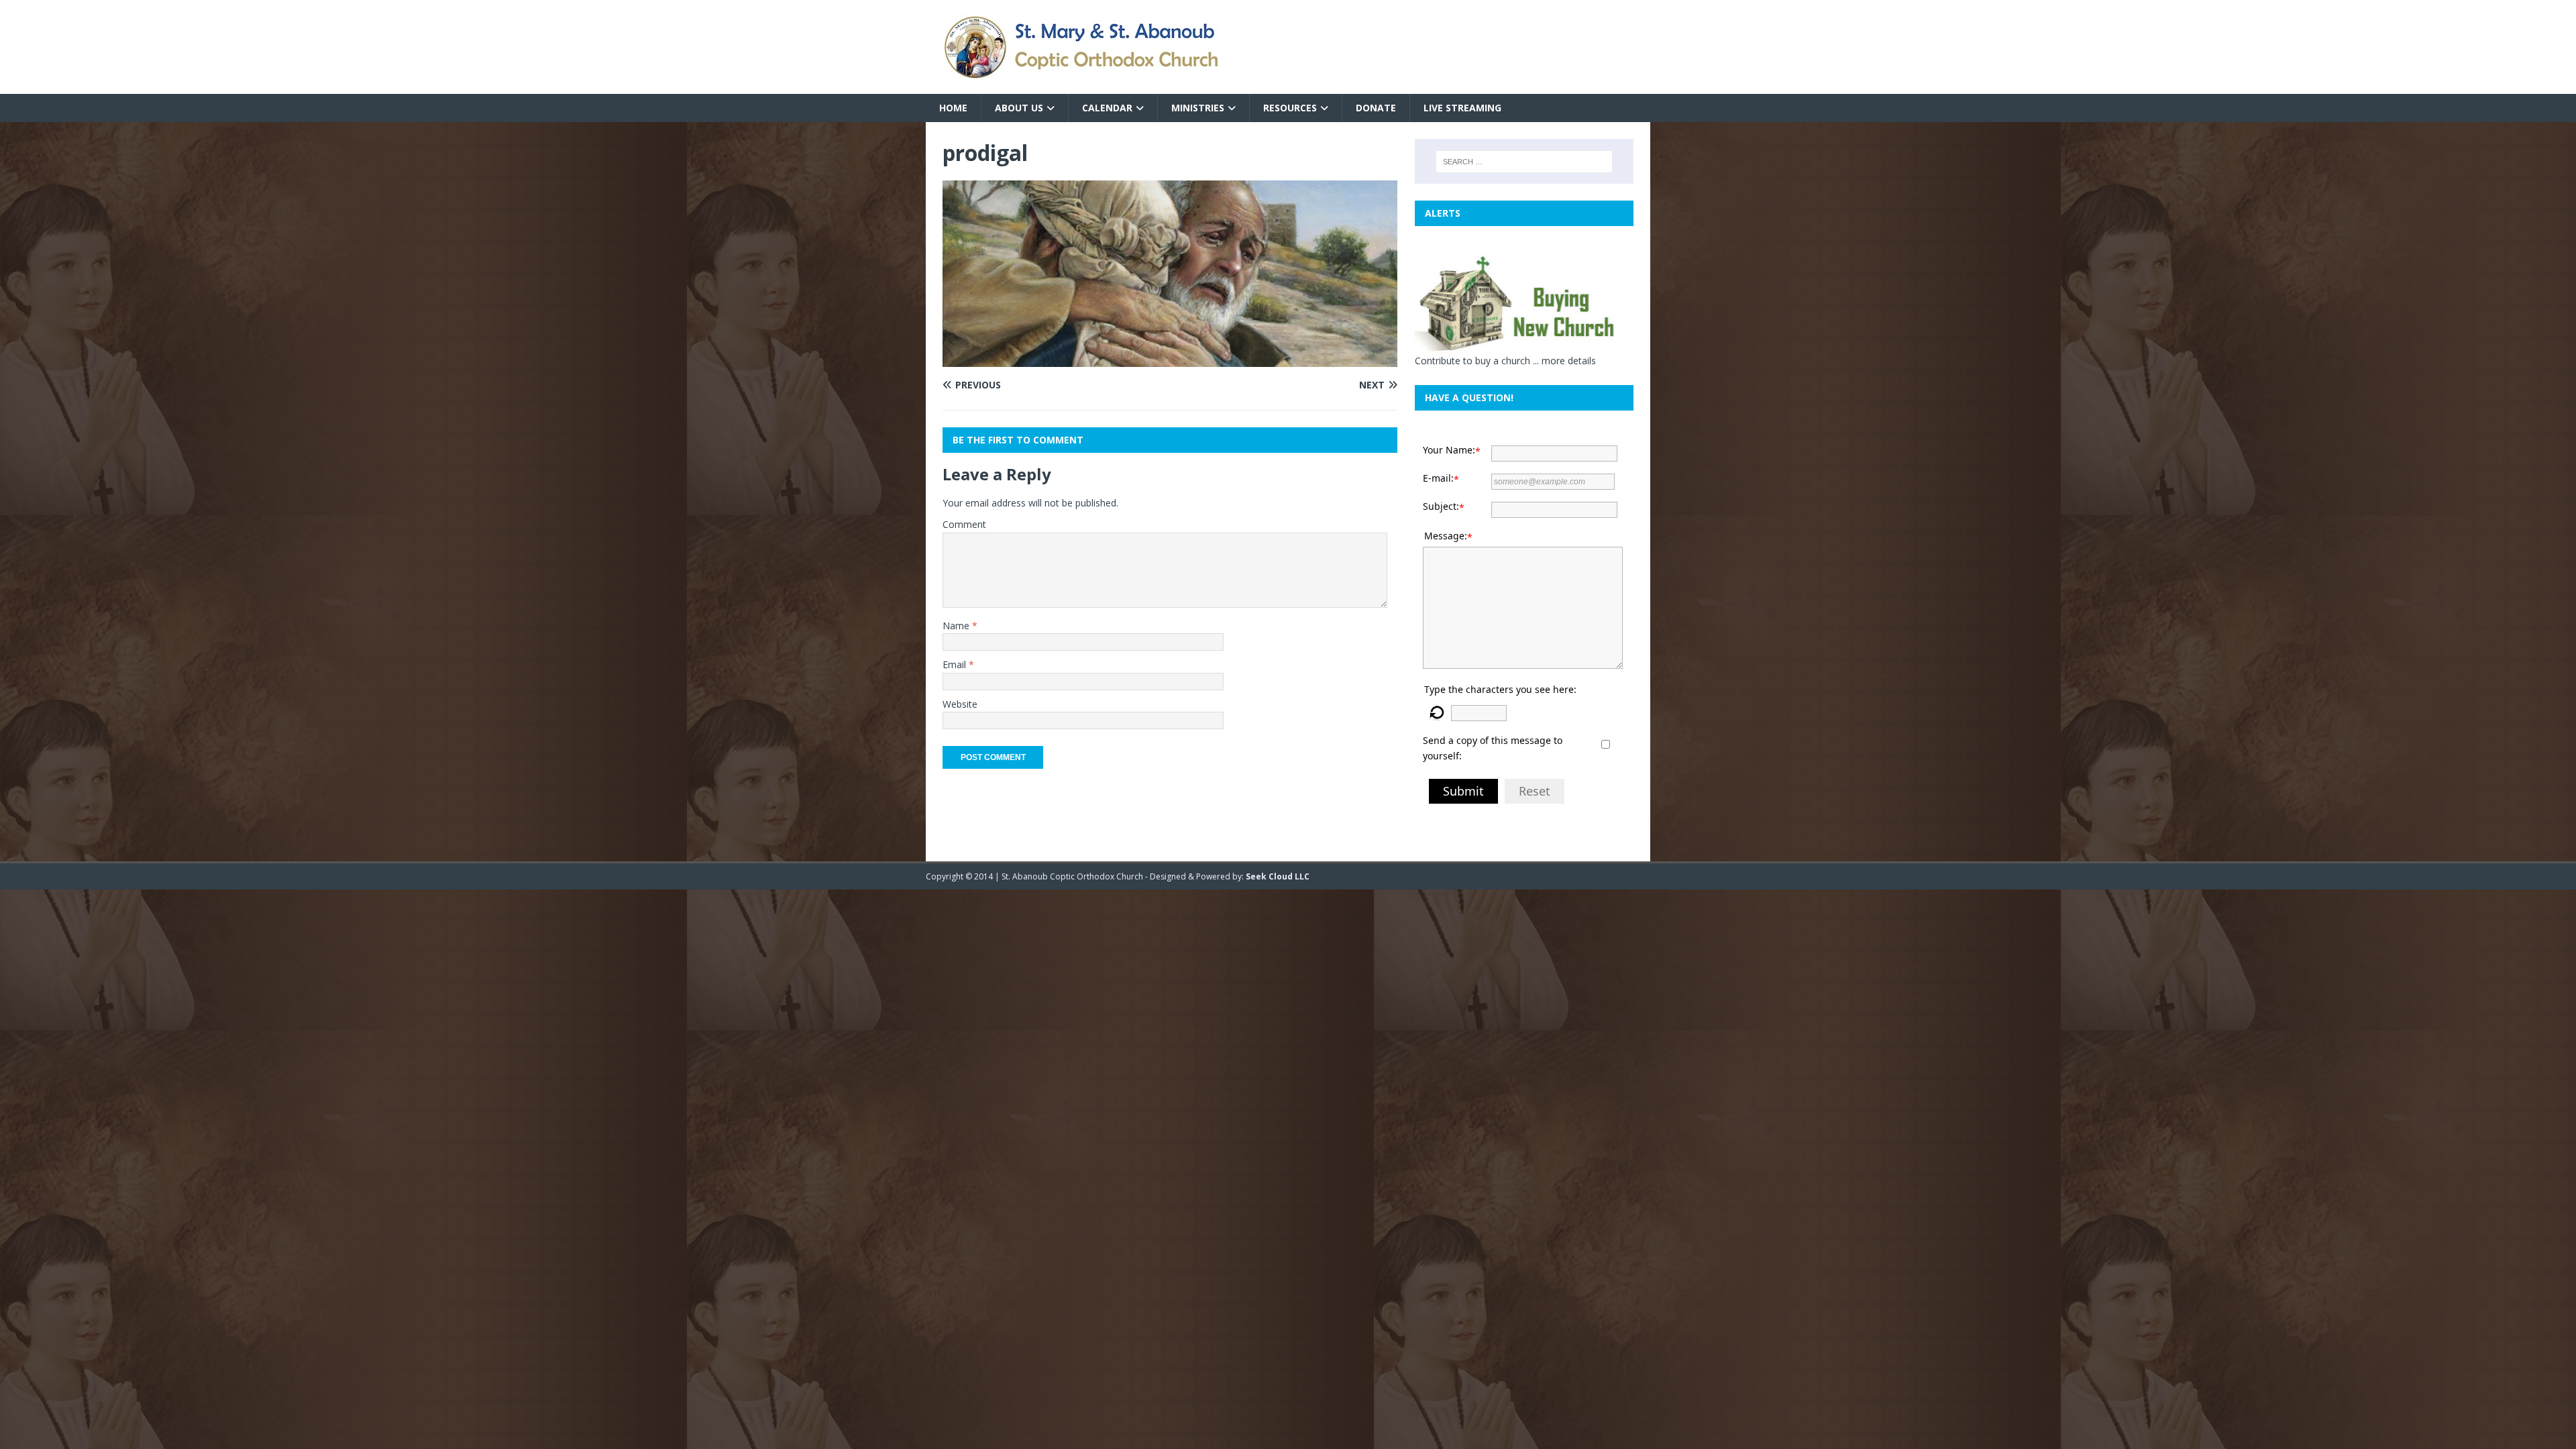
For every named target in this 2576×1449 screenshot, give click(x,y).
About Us (1019, 108)
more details (1569, 361)
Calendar (1107, 108)
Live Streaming (1462, 108)
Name (957, 626)
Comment (964, 524)
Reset (1535, 791)
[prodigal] (1170, 359)
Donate (1376, 108)
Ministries (1198, 108)
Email (956, 664)
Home (953, 108)
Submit (1463, 791)
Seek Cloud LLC (1278, 876)
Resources (1290, 108)
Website (960, 704)
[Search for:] (1524, 162)
